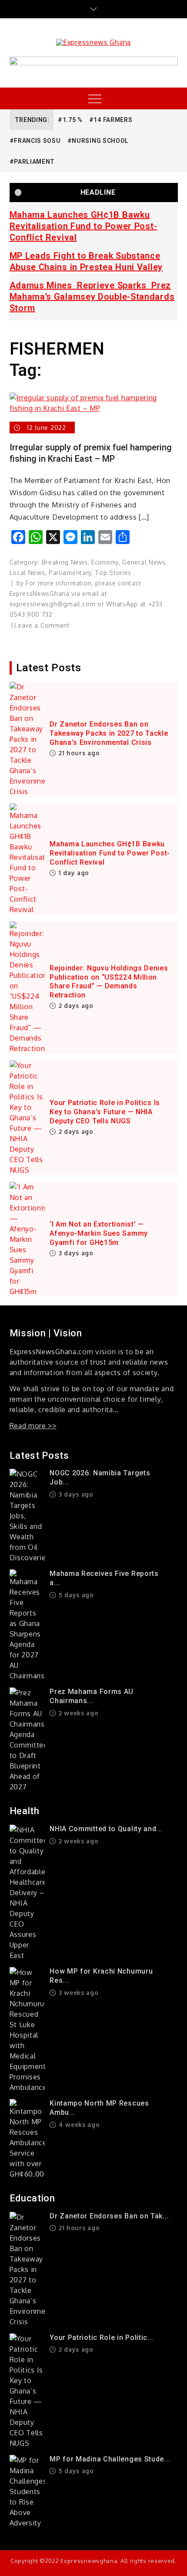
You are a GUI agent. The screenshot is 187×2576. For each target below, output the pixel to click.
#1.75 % (70, 120)
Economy (105, 562)
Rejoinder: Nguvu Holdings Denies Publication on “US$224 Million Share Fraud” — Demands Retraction (109, 982)
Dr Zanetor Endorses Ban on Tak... (109, 2216)
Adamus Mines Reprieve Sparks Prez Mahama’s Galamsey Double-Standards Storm (92, 297)
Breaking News (65, 562)
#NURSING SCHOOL (98, 141)
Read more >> (33, 1426)
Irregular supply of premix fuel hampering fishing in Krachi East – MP (91, 453)
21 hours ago (78, 753)
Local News (27, 573)
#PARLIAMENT (32, 162)
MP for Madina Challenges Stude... (110, 2459)
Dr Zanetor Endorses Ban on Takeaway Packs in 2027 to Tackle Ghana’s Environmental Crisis (109, 733)
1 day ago (73, 873)
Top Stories (113, 573)
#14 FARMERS (111, 120)
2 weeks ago (77, 1713)
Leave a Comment (42, 625)
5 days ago (75, 1595)
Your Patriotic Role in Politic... (102, 2338)
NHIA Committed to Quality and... (106, 1829)
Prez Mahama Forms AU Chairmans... (92, 1696)
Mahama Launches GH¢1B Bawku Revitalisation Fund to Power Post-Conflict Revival (83, 226)
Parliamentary (70, 573)
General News (144, 562)
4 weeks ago (78, 2125)
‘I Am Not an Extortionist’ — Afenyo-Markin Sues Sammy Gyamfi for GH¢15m (99, 1233)
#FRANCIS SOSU (35, 141)
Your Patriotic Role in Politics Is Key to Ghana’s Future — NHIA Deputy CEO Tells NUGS (105, 1112)
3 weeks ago (77, 1993)
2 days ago (75, 1006)
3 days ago (75, 1253)
